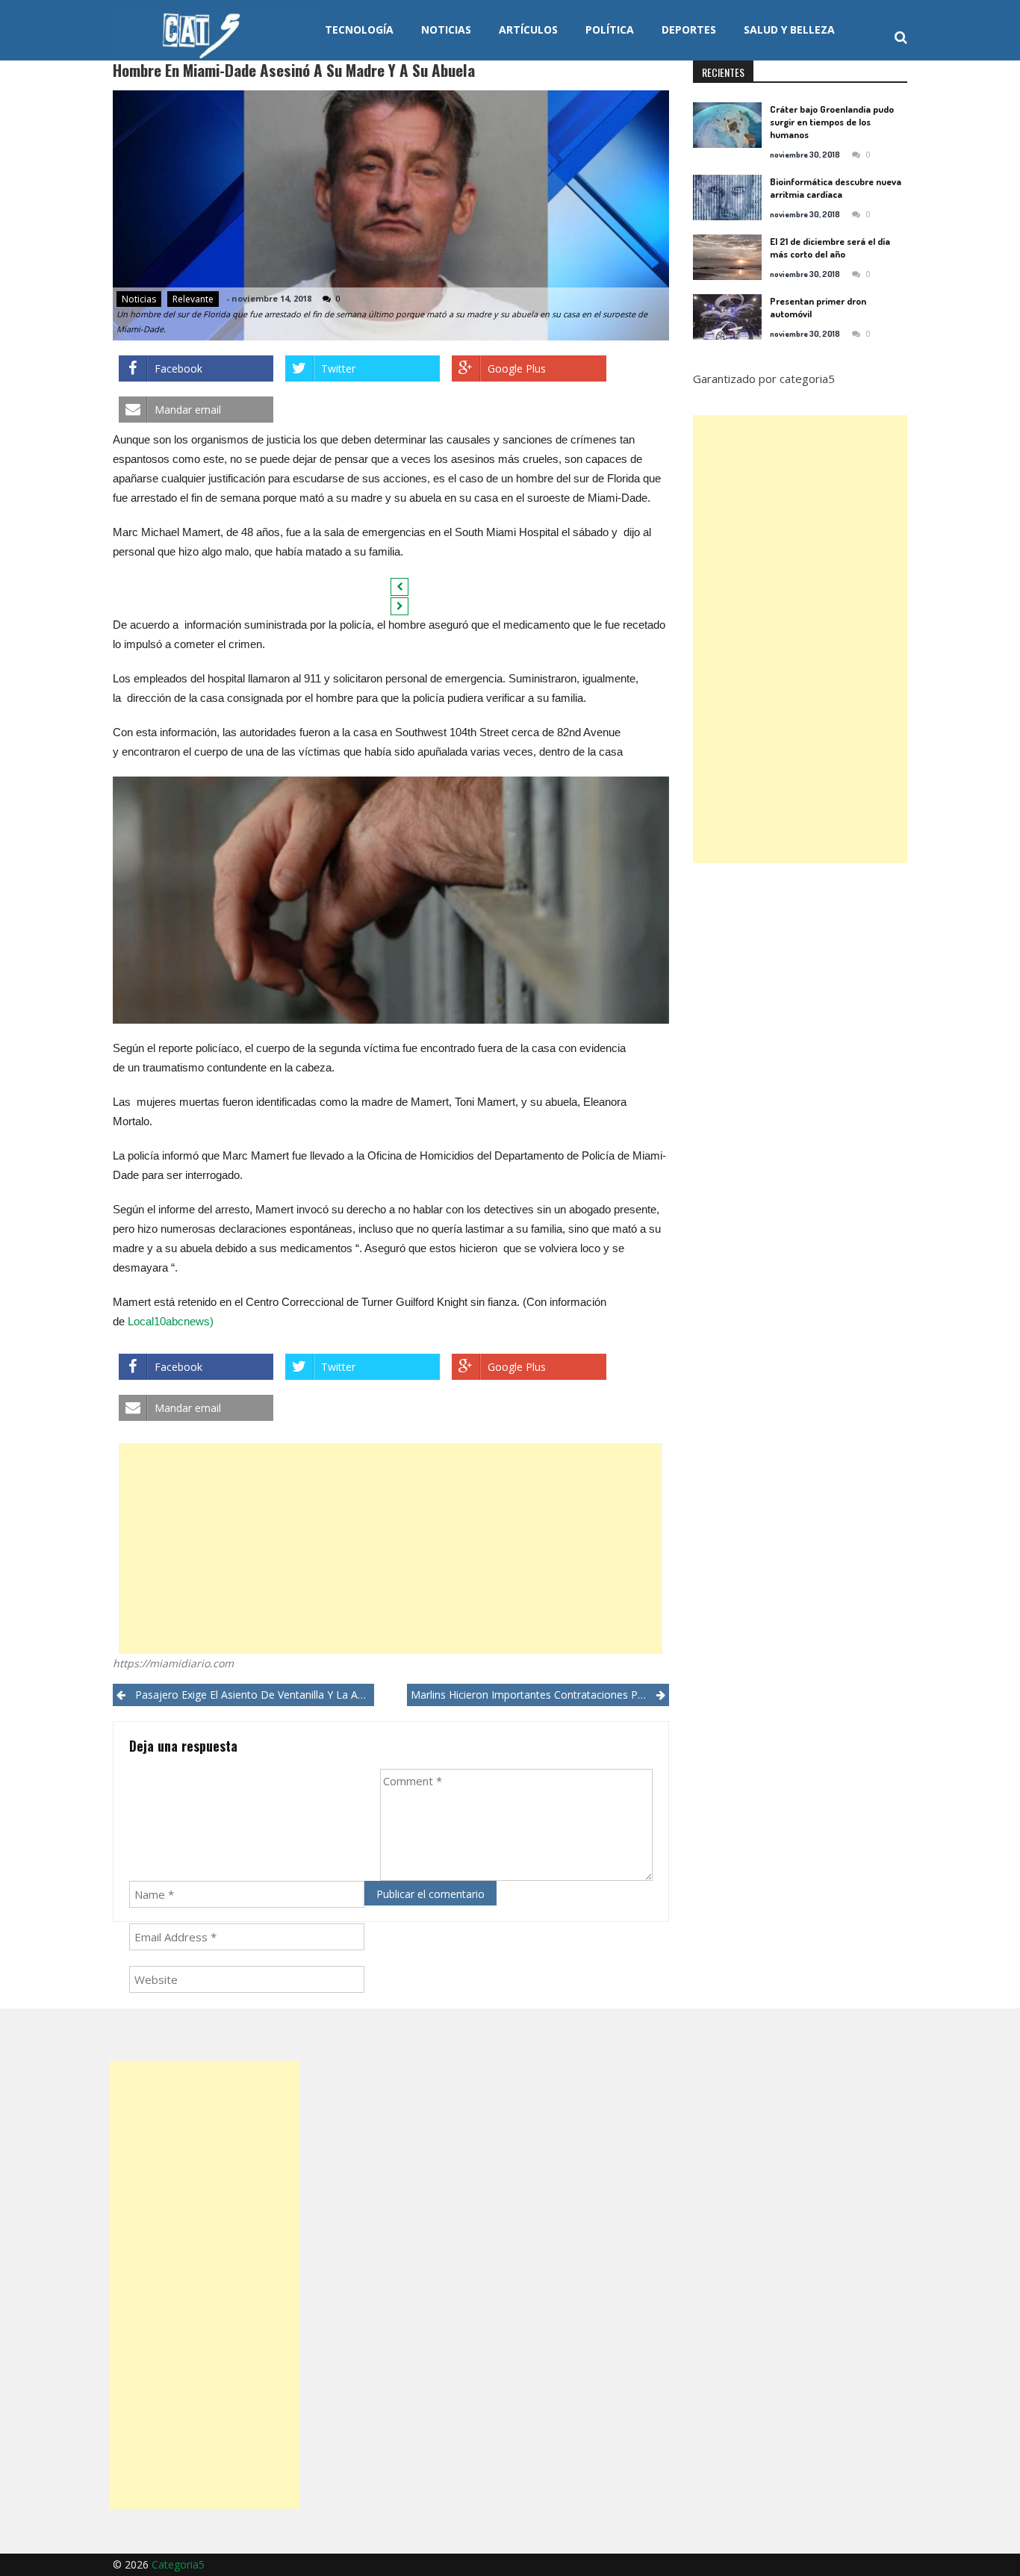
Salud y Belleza (789, 29)
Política (610, 29)
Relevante (193, 299)
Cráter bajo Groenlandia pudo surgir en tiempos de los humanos (832, 122)
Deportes (689, 29)
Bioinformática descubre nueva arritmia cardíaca (836, 188)
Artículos (528, 29)
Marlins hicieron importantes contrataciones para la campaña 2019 (539, 1695)
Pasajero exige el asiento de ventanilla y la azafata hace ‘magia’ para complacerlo (255, 1695)
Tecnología (359, 29)
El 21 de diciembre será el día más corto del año (830, 248)
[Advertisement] (391, 1549)
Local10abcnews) (171, 1321)
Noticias (446, 29)
